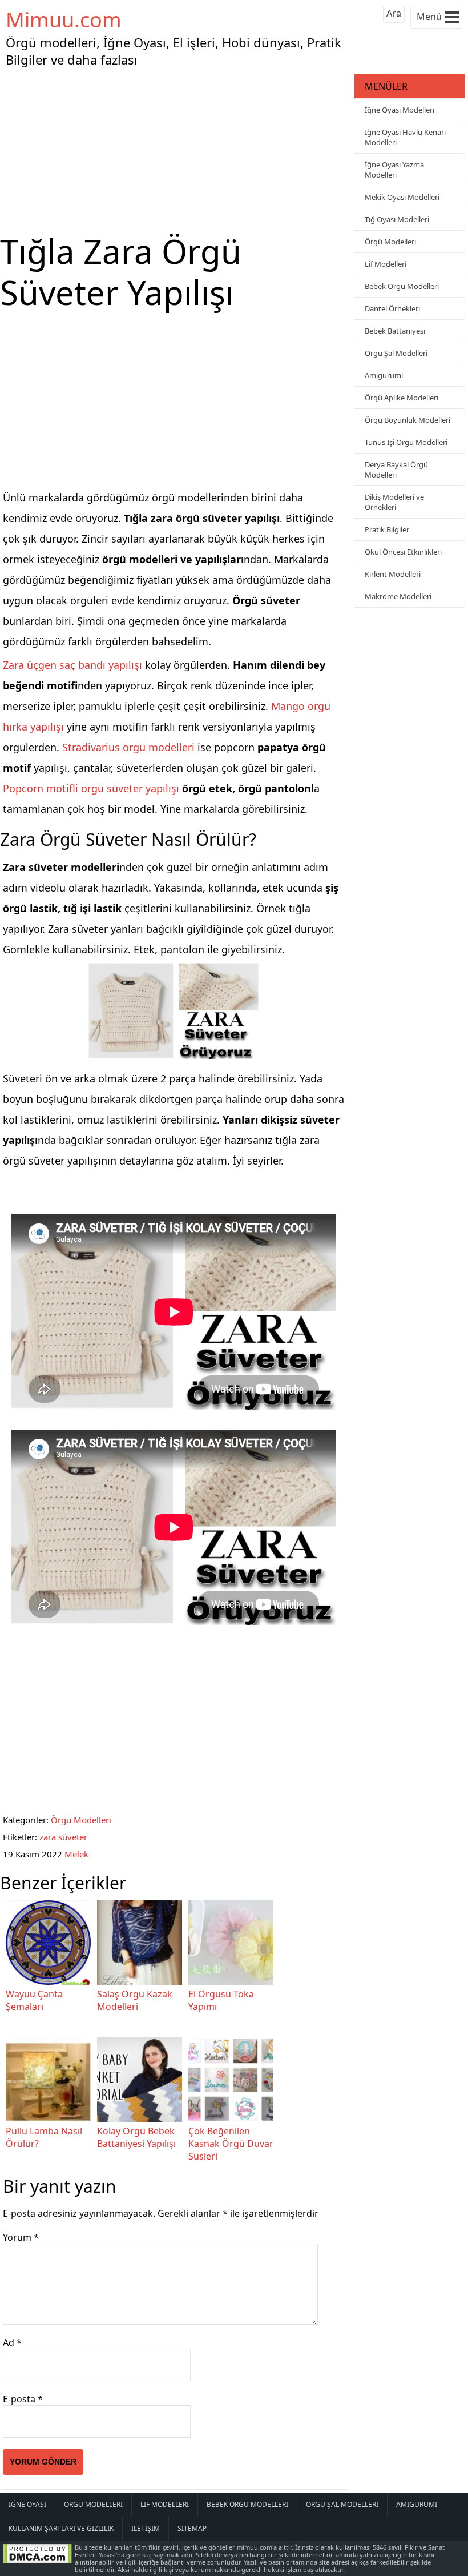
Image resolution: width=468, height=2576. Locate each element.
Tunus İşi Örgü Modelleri (406, 442)
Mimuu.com (64, 20)
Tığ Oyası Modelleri (397, 219)
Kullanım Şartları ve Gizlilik (61, 2528)
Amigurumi (384, 375)
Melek (76, 1854)
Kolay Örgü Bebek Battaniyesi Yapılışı (136, 2137)
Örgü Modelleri (81, 1820)
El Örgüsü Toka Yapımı (221, 2000)
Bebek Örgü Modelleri (402, 286)
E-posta (23, 2399)
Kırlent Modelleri (393, 574)
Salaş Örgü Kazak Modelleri (135, 2000)
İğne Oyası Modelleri (400, 110)
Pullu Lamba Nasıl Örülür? (44, 2137)
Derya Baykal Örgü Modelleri (396, 470)
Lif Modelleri (386, 264)
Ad (12, 2342)
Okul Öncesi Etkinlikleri (403, 552)
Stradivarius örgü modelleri (128, 747)
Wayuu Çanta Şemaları (34, 2000)
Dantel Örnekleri (392, 308)
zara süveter (63, 1837)
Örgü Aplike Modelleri (402, 398)
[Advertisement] (176, 151)
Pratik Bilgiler (387, 529)
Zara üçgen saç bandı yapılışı (72, 665)
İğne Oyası (27, 2504)
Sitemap (192, 2528)
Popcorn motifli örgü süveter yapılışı (91, 788)
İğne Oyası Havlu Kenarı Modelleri (405, 137)
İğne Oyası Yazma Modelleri (394, 170)
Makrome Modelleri (398, 596)
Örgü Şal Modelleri (396, 353)
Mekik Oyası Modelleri (402, 197)
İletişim (146, 2528)
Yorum (21, 2237)
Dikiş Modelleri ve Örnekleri (394, 502)
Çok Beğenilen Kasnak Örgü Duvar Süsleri (231, 2144)
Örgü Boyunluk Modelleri (408, 420)
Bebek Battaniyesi (395, 331)
